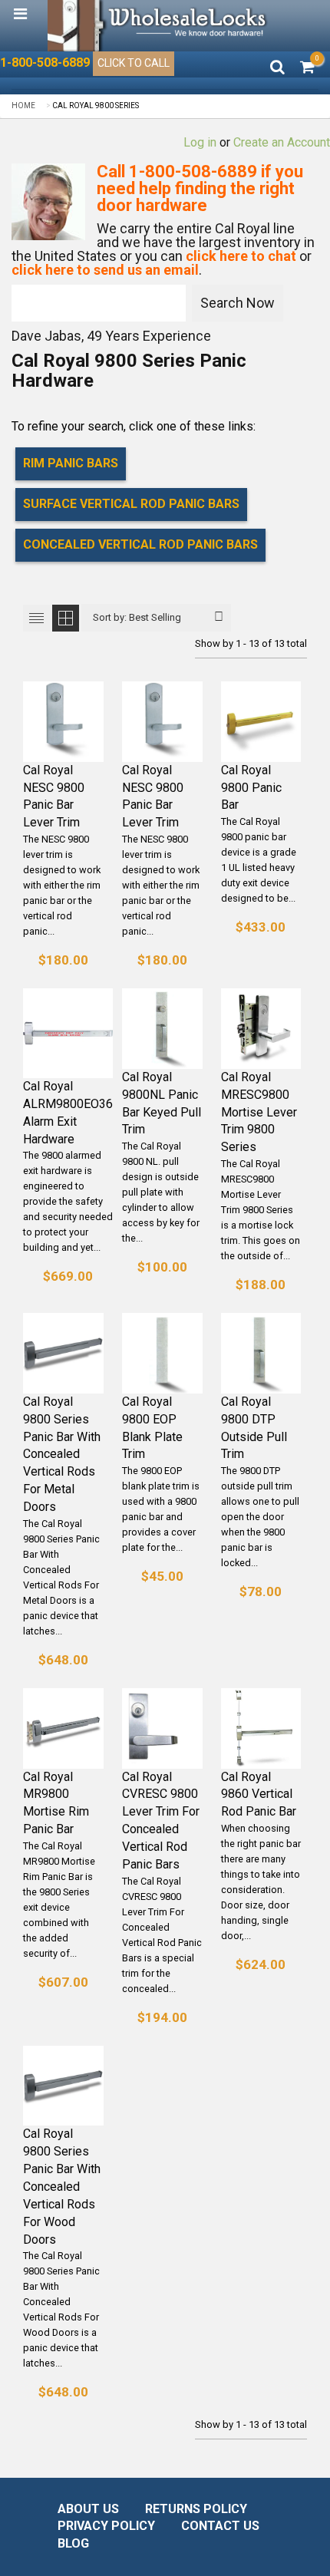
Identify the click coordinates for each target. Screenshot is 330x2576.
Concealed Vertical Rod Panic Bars (140, 544)
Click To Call (134, 63)
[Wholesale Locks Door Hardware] (159, 26)
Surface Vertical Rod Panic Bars (131, 504)
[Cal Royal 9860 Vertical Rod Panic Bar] (261, 1728)
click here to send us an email (105, 270)
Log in (200, 142)
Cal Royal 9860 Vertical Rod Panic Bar (259, 1794)
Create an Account (282, 142)
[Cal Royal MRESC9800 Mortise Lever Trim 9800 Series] (261, 1029)
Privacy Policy (106, 2526)
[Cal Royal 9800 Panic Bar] (261, 722)
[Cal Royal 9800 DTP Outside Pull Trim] (261, 1353)
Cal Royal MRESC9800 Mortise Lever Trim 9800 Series (259, 1112)
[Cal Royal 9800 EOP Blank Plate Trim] (162, 1353)
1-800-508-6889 (45, 63)
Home (23, 106)
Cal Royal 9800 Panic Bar (251, 788)
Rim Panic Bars (71, 463)
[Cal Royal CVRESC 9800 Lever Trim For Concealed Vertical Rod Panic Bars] (162, 1728)
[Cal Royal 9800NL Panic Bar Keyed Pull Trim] (162, 1029)
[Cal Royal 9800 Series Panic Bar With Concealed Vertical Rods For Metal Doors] (63, 1353)
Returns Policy (196, 2509)
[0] (307, 68)
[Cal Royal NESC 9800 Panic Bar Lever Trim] (63, 722)
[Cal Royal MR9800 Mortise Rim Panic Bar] (63, 1728)
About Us (88, 2509)
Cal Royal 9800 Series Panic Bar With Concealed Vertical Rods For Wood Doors (62, 2186)
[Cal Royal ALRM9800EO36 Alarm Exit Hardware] (68, 1033)
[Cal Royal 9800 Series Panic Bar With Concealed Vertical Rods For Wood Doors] (63, 2086)
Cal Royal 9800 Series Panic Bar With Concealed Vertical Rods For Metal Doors (62, 1454)
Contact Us (220, 2526)
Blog (73, 2543)
